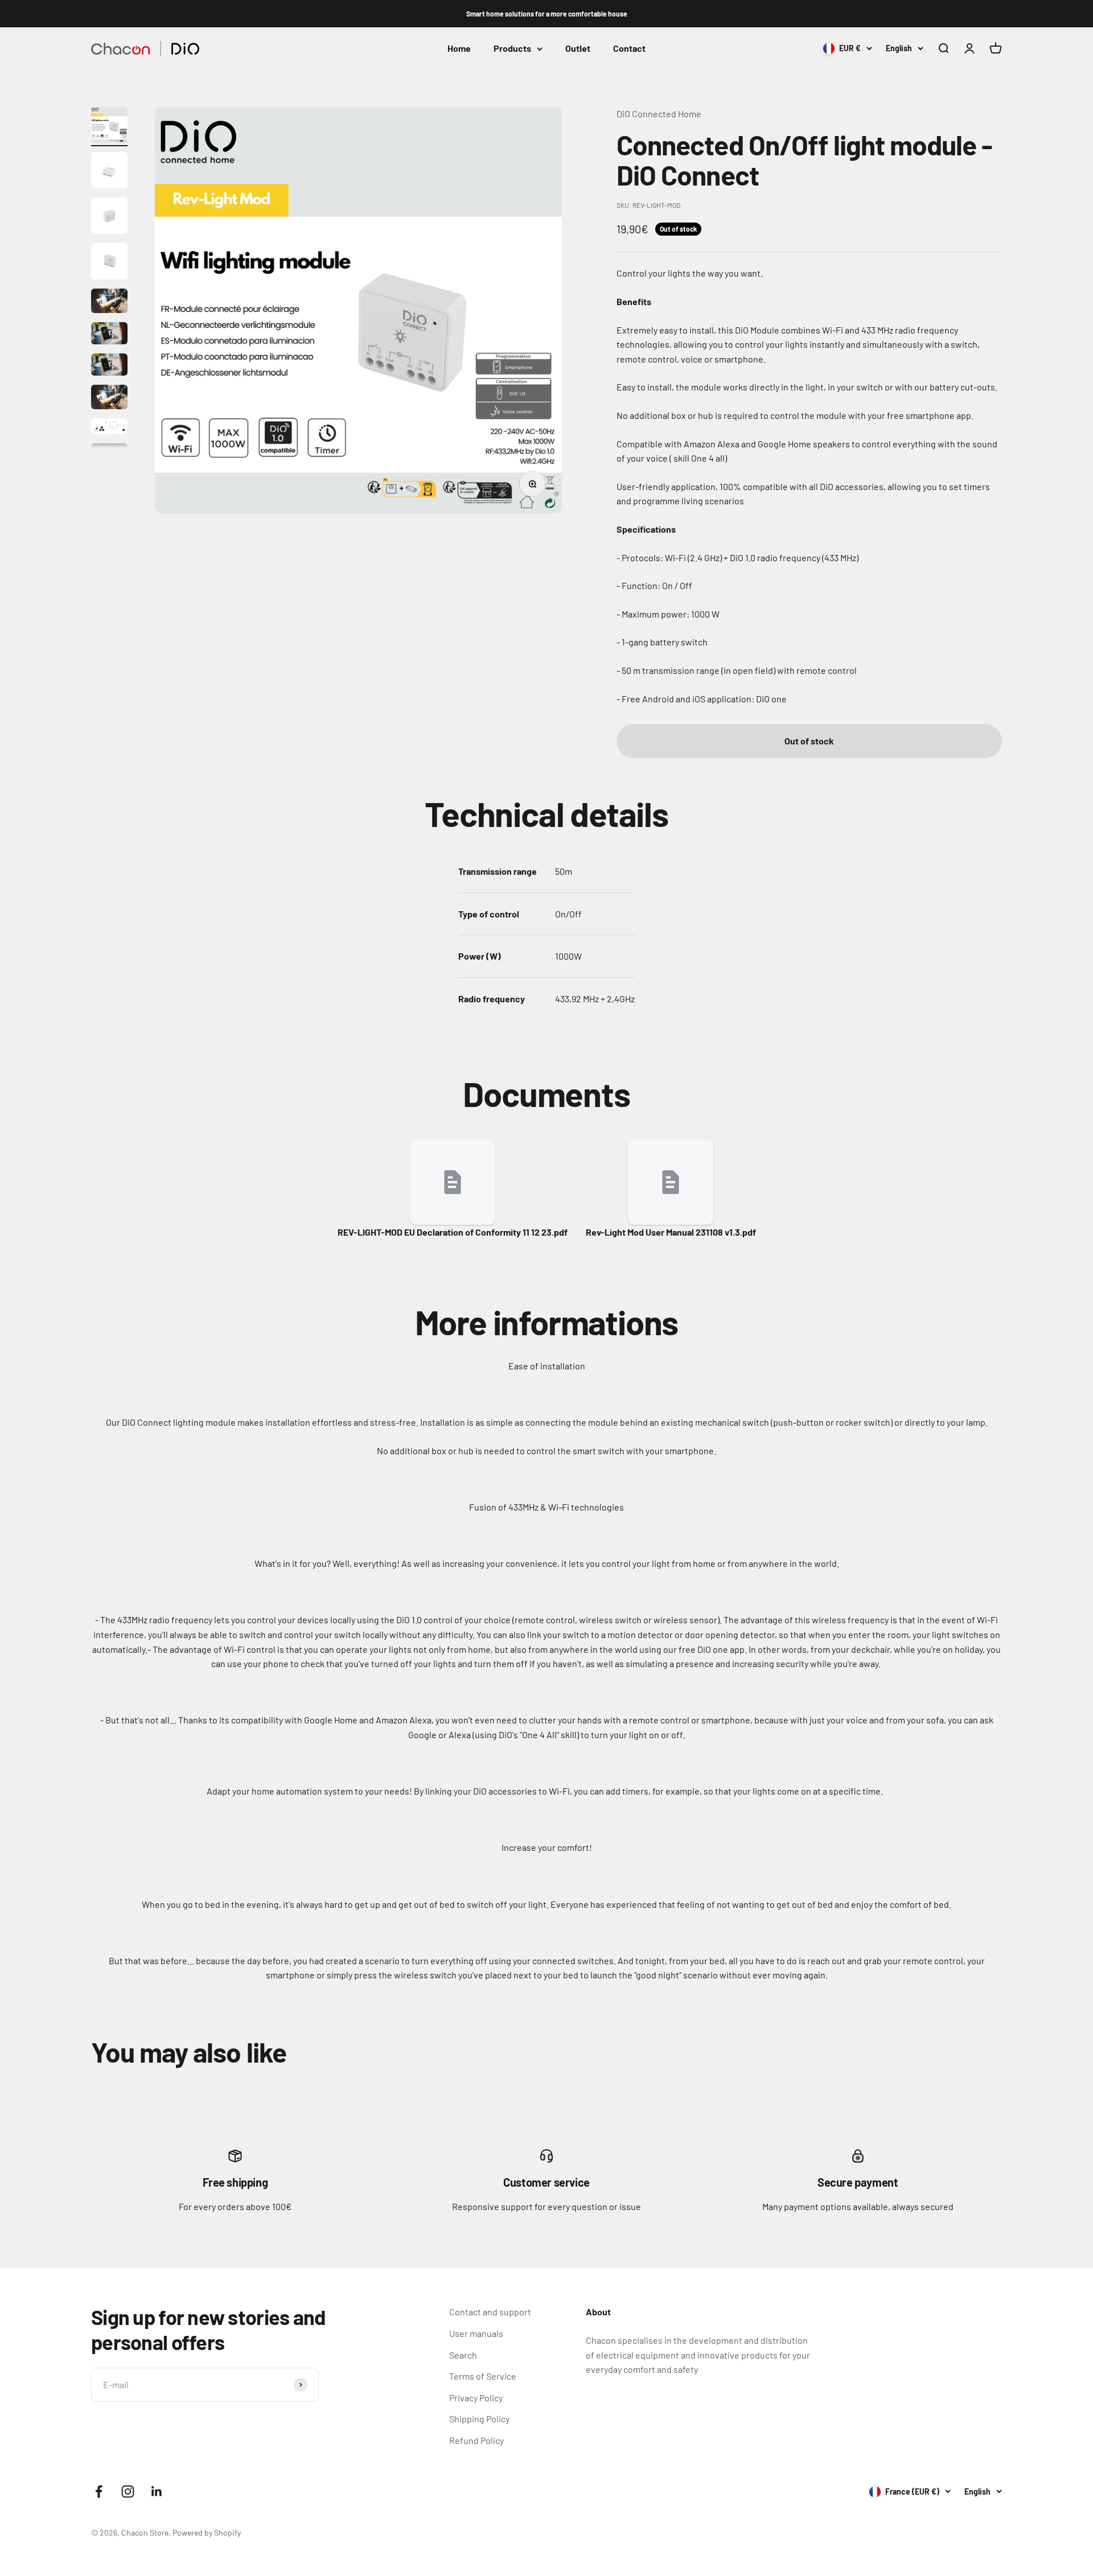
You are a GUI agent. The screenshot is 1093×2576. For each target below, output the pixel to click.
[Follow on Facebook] (99, 2491)
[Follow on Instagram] (128, 2491)
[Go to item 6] (109, 335)
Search (463, 2355)
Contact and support (490, 2312)
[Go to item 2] (109, 172)
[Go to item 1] (109, 126)
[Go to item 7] (109, 366)
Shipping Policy (479, 2419)
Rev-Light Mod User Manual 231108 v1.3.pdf (671, 1232)
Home (459, 49)
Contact (629, 49)
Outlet (578, 49)
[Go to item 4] (109, 263)
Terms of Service (483, 2376)
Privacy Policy (476, 2398)
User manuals (476, 2333)
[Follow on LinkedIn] (157, 2491)
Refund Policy (476, 2440)
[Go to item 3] (109, 217)
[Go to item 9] (109, 428)
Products (512, 49)
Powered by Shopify (207, 2532)
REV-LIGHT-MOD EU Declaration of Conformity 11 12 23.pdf (453, 1232)
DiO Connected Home (659, 114)
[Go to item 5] (109, 303)
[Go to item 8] (109, 399)
